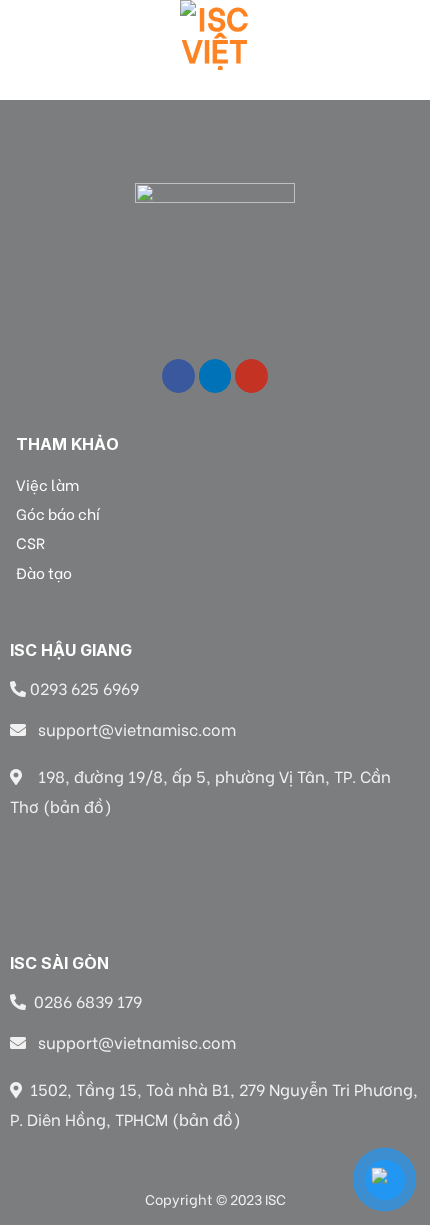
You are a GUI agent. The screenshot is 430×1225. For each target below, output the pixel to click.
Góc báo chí (58, 513)
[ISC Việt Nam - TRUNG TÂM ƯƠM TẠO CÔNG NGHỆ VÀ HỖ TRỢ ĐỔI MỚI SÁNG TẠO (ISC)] (215, 35)
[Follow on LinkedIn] (215, 376)
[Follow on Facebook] (178, 376)
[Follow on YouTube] (251, 376)
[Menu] (27, 34)
